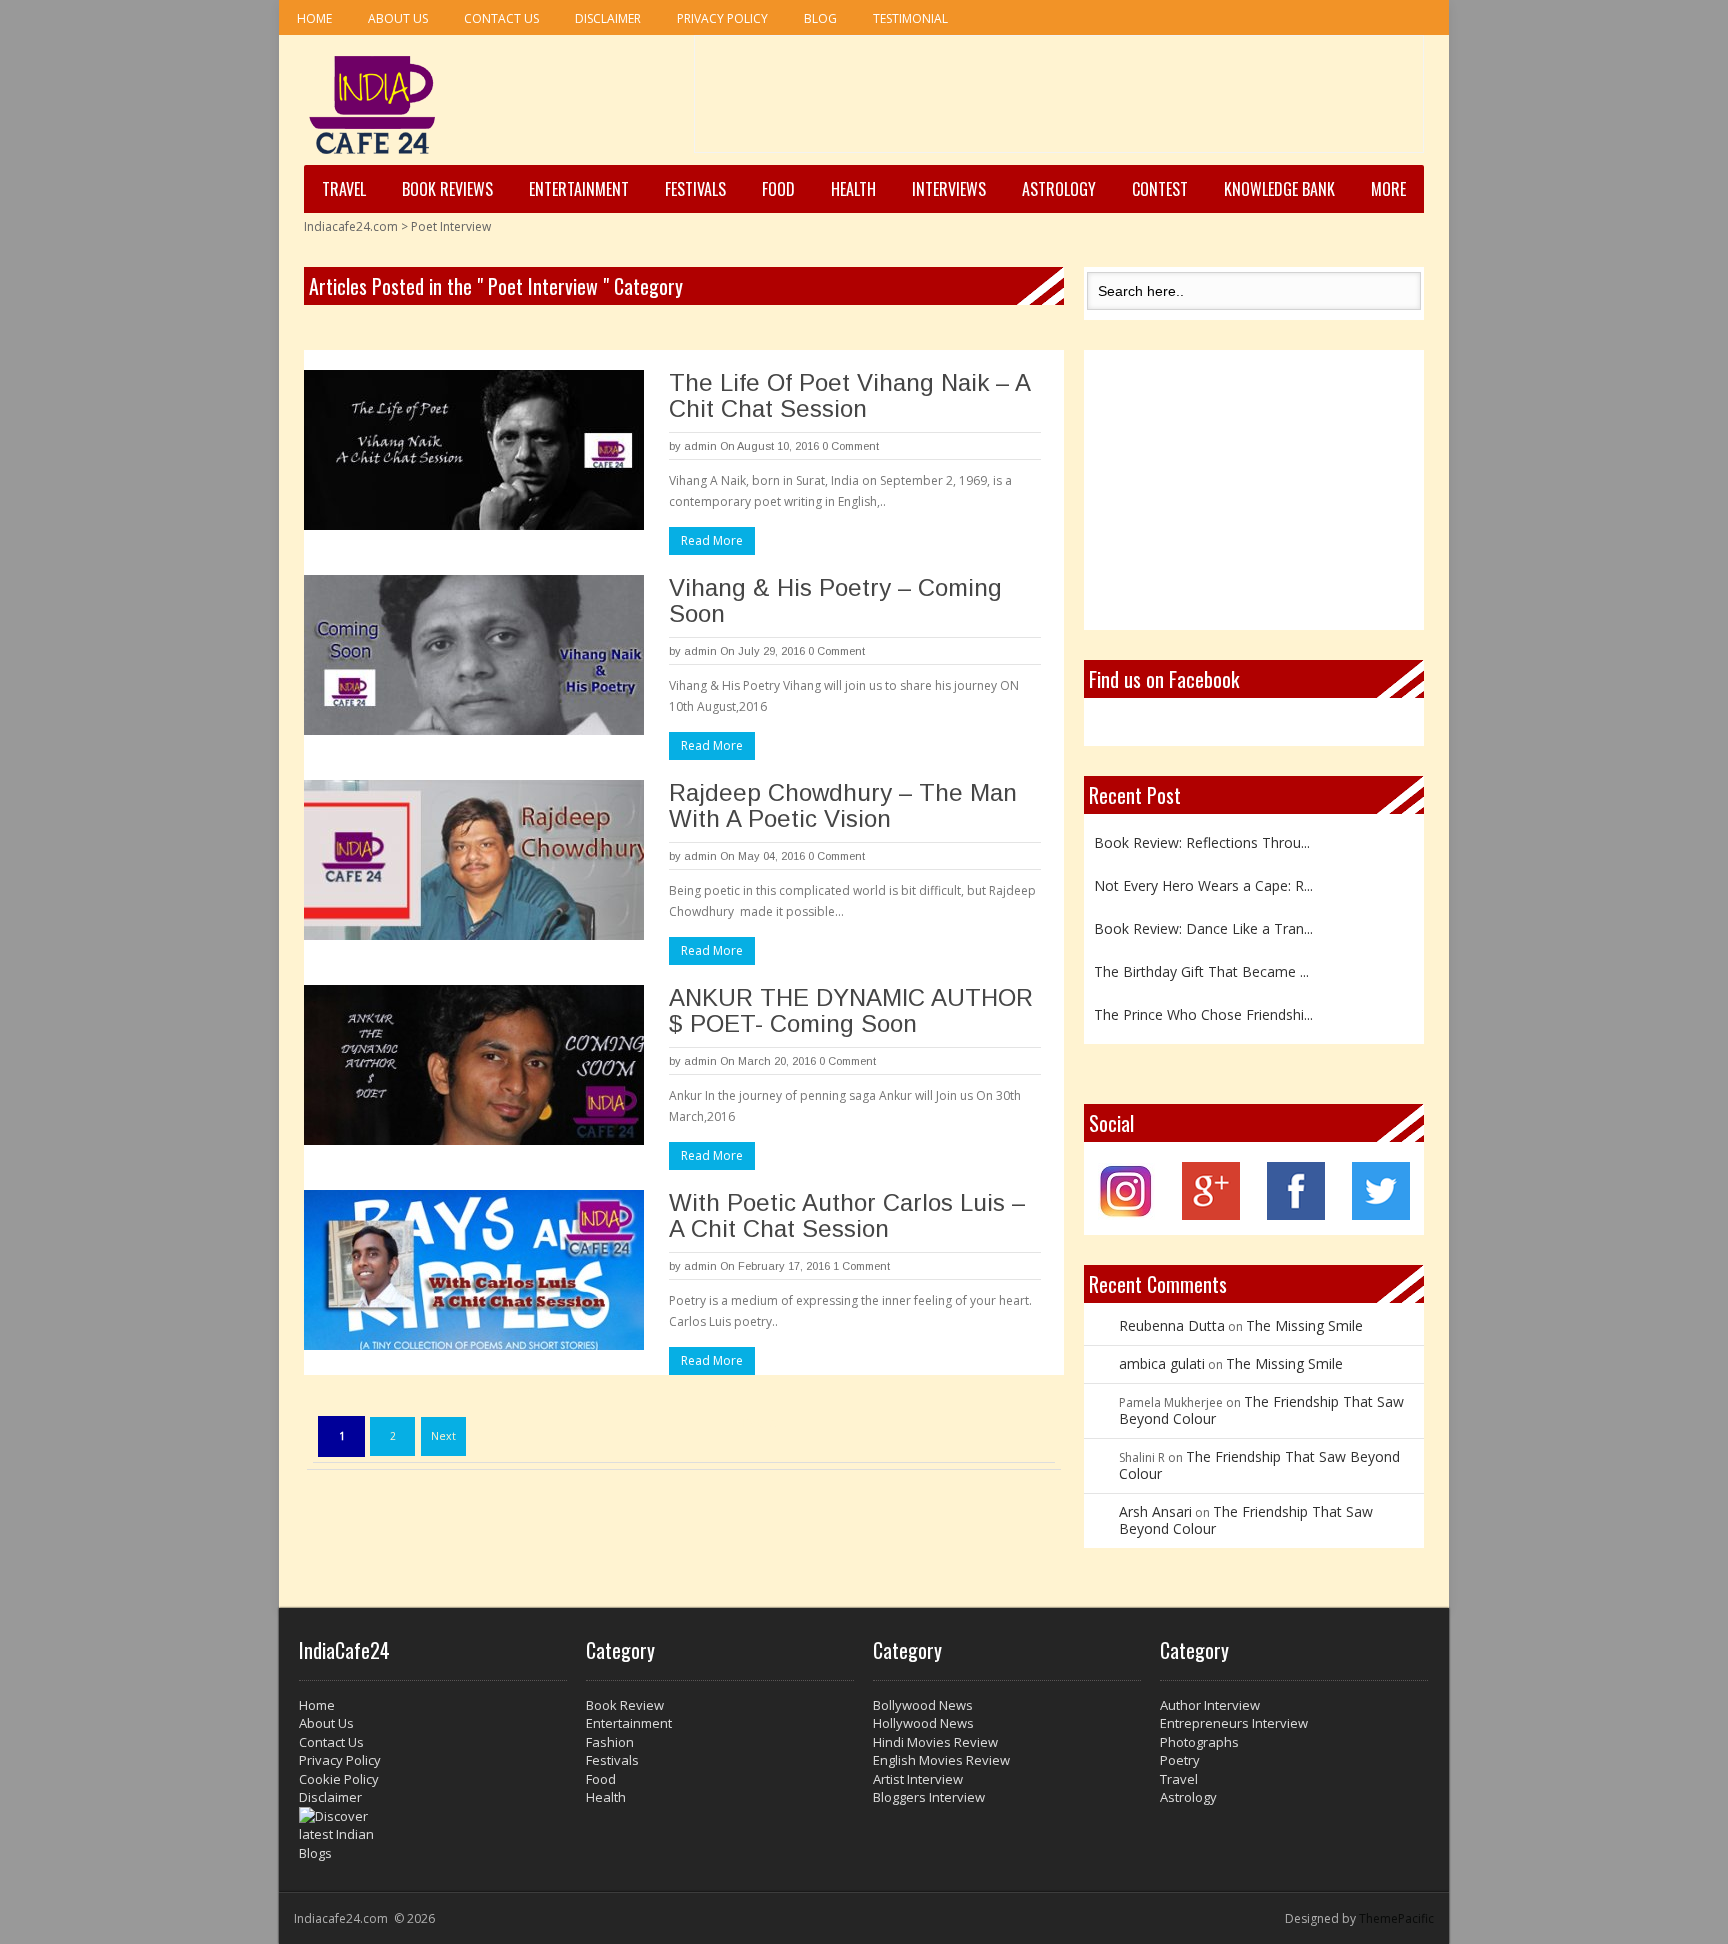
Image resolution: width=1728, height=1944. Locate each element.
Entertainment (579, 189)
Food (778, 189)
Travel (344, 189)
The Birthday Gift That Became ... (1201, 970)
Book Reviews (447, 189)
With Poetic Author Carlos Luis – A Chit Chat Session (847, 1215)
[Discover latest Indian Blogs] (433, 1835)
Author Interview (1210, 1705)
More (1388, 189)
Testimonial (910, 18)
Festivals (695, 189)
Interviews (949, 189)
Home (314, 18)
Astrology (1059, 189)
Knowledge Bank (1279, 189)
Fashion (610, 1742)
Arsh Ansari (1155, 1511)
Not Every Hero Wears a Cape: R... (1203, 884)
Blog (820, 18)
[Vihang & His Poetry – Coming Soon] (474, 655)
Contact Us (501, 18)
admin (700, 446)
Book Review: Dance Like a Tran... (1203, 927)
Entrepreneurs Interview (1234, 1723)
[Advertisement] (1059, 101)
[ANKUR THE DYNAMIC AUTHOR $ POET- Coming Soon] (474, 1065)
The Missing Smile (1304, 1325)
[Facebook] (1296, 1214)
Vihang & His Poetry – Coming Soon (835, 600)
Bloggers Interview (929, 1797)
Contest (1160, 189)
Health (853, 189)
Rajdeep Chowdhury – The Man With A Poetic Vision (843, 805)
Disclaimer (608, 18)
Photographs (1199, 1742)
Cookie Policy (339, 1779)
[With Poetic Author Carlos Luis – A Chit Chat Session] (474, 1270)
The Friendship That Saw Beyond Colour (1261, 1410)
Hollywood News (923, 1723)
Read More (712, 540)
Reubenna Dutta (1172, 1325)
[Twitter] (1381, 1214)
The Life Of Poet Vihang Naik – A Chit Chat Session (849, 395)
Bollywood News (923, 1705)
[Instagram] (1126, 1214)
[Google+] (1211, 1214)
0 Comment (850, 446)
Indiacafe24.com (351, 226)
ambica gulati (1162, 1363)
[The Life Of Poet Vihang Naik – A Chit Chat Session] (474, 450)
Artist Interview (918, 1779)
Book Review (625, 1705)
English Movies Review (941, 1760)
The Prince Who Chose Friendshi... (1203, 1013)
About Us (398, 18)
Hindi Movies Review (935, 1742)
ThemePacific (1396, 1918)
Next (443, 1436)
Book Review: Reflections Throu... (1202, 841)
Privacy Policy (722, 18)
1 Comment (861, 1266)
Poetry (1180, 1760)
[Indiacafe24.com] (372, 105)
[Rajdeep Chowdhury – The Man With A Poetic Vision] (474, 860)
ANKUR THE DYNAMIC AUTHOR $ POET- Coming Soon (851, 1010)
